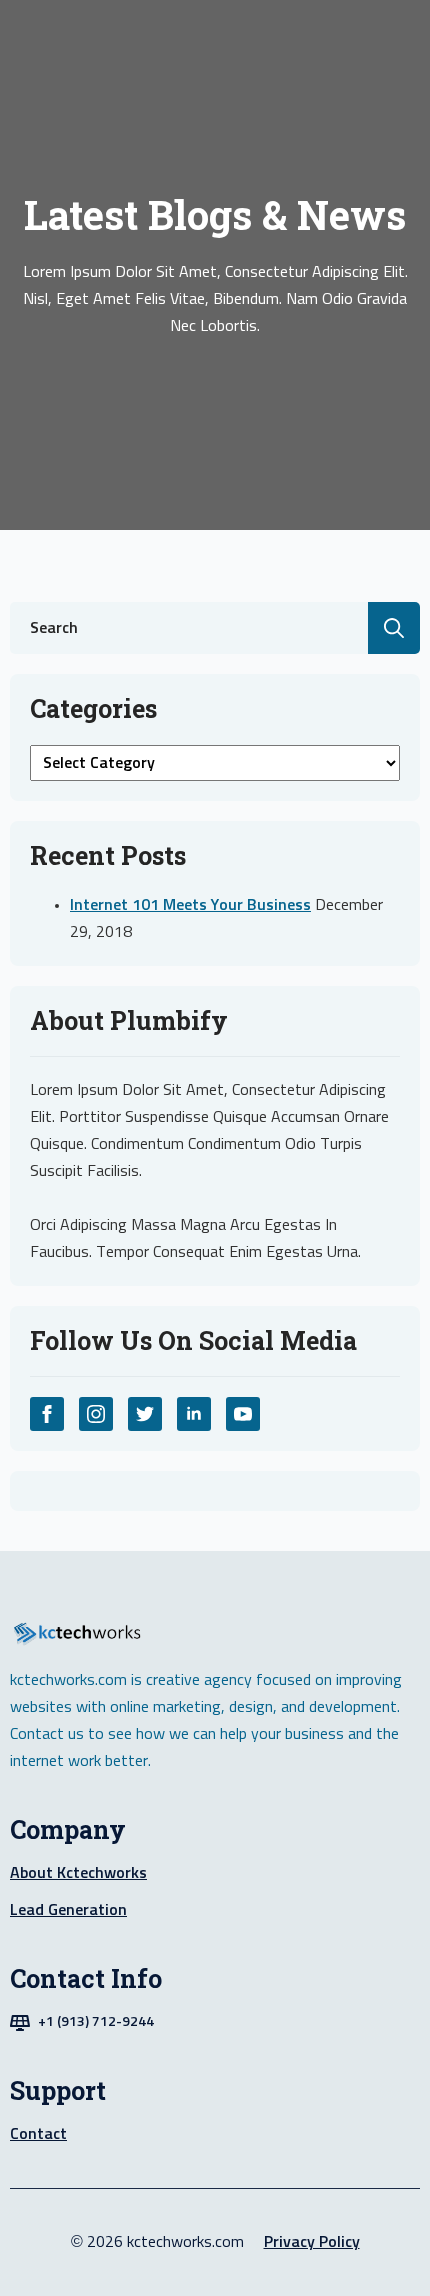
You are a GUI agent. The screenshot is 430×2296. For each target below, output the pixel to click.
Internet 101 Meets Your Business (190, 905)
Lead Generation (68, 1910)
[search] (394, 628)
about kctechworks (78, 1873)
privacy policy (312, 2242)
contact (38, 2134)
